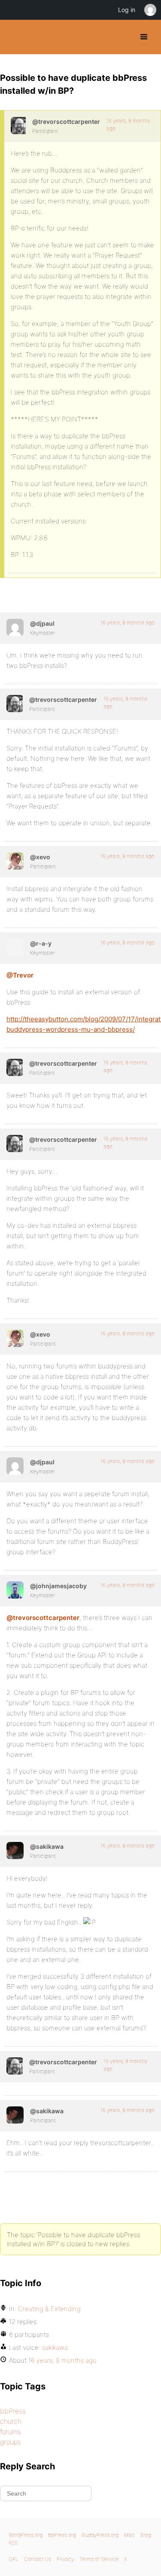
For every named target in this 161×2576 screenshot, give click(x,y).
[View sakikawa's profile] (15, 1851)
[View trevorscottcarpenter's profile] (18, 126)
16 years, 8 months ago (128, 622)
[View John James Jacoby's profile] (15, 1590)
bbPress (13, 2411)
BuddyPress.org (14, 37)
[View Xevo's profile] (15, 861)
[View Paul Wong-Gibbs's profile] (15, 627)
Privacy (65, 2559)
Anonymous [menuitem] (150, 10)
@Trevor (20, 975)
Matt (129, 2535)
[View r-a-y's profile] (15, 947)
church (11, 2421)
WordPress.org (26, 2535)
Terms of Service (99, 2559)
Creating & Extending (49, 2309)
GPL (14, 2559)
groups (11, 2442)
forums (11, 2432)
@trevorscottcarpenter (43, 1618)
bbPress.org (62, 2535)
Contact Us (38, 2559)
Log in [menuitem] (127, 10)
